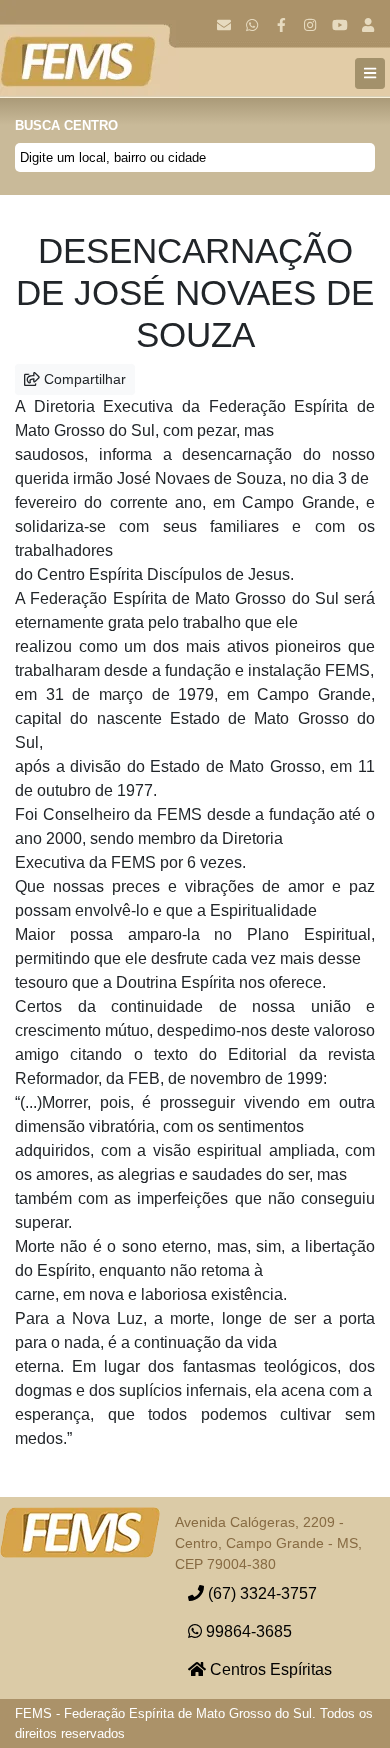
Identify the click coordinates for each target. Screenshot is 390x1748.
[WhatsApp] (252, 25)
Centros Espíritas (269, 1669)
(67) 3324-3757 (260, 1593)
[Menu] (370, 73)
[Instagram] (310, 25)
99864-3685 (247, 1631)
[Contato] (223, 25)
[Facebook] (281, 25)
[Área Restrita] (368, 25)
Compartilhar (83, 379)
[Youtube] (339, 25)
